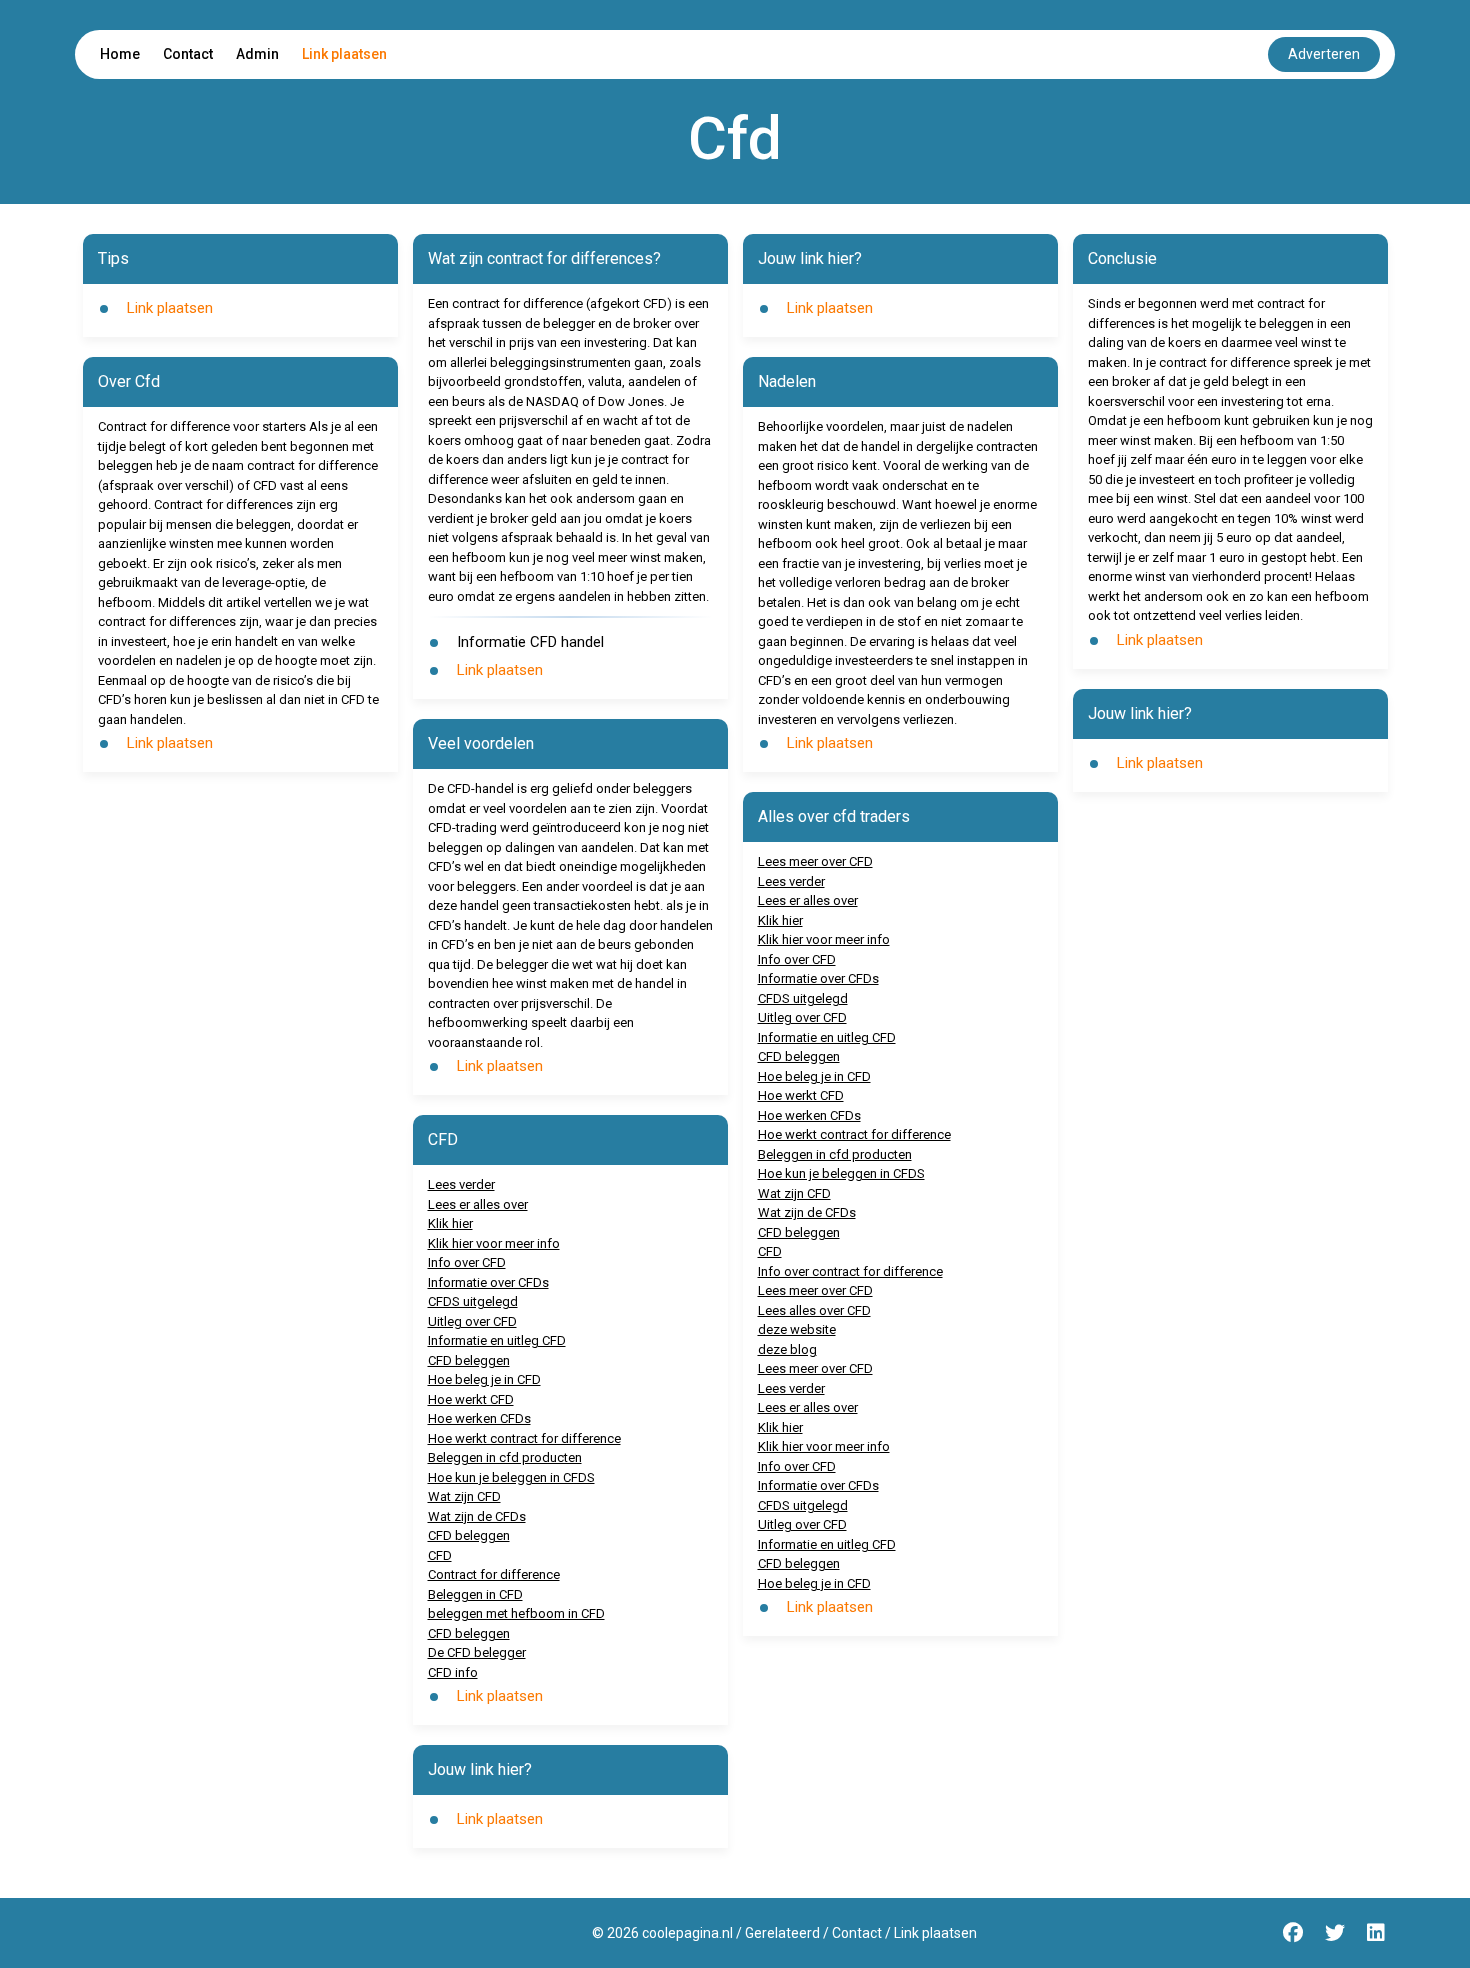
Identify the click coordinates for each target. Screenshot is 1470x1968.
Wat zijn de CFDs (477, 1516)
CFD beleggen (469, 1360)
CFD (440, 1555)
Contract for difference (494, 1574)
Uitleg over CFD (472, 1321)
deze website (797, 1329)
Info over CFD (467, 1262)
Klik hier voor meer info (494, 1243)
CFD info (453, 1672)
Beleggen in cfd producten (505, 1457)
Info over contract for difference (850, 1271)
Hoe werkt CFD (471, 1399)
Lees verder (461, 1184)
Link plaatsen (344, 54)
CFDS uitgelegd (473, 1301)
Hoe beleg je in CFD (484, 1379)
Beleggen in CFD (475, 1594)
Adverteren (1324, 54)
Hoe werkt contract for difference (524, 1438)
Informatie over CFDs (488, 1282)
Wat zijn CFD (464, 1496)
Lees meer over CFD (815, 861)
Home (120, 54)
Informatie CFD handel (530, 642)
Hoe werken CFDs (479, 1418)
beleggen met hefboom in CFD (516, 1613)
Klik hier (450, 1223)
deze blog (787, 1349)
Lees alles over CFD (814, 1310)
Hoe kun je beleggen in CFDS (511, 1477)
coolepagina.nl (687, 1933)
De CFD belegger (477, 1652)
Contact (188, 54)
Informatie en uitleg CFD (497, 1340)
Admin (257, 54)
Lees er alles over (478, 1204)
